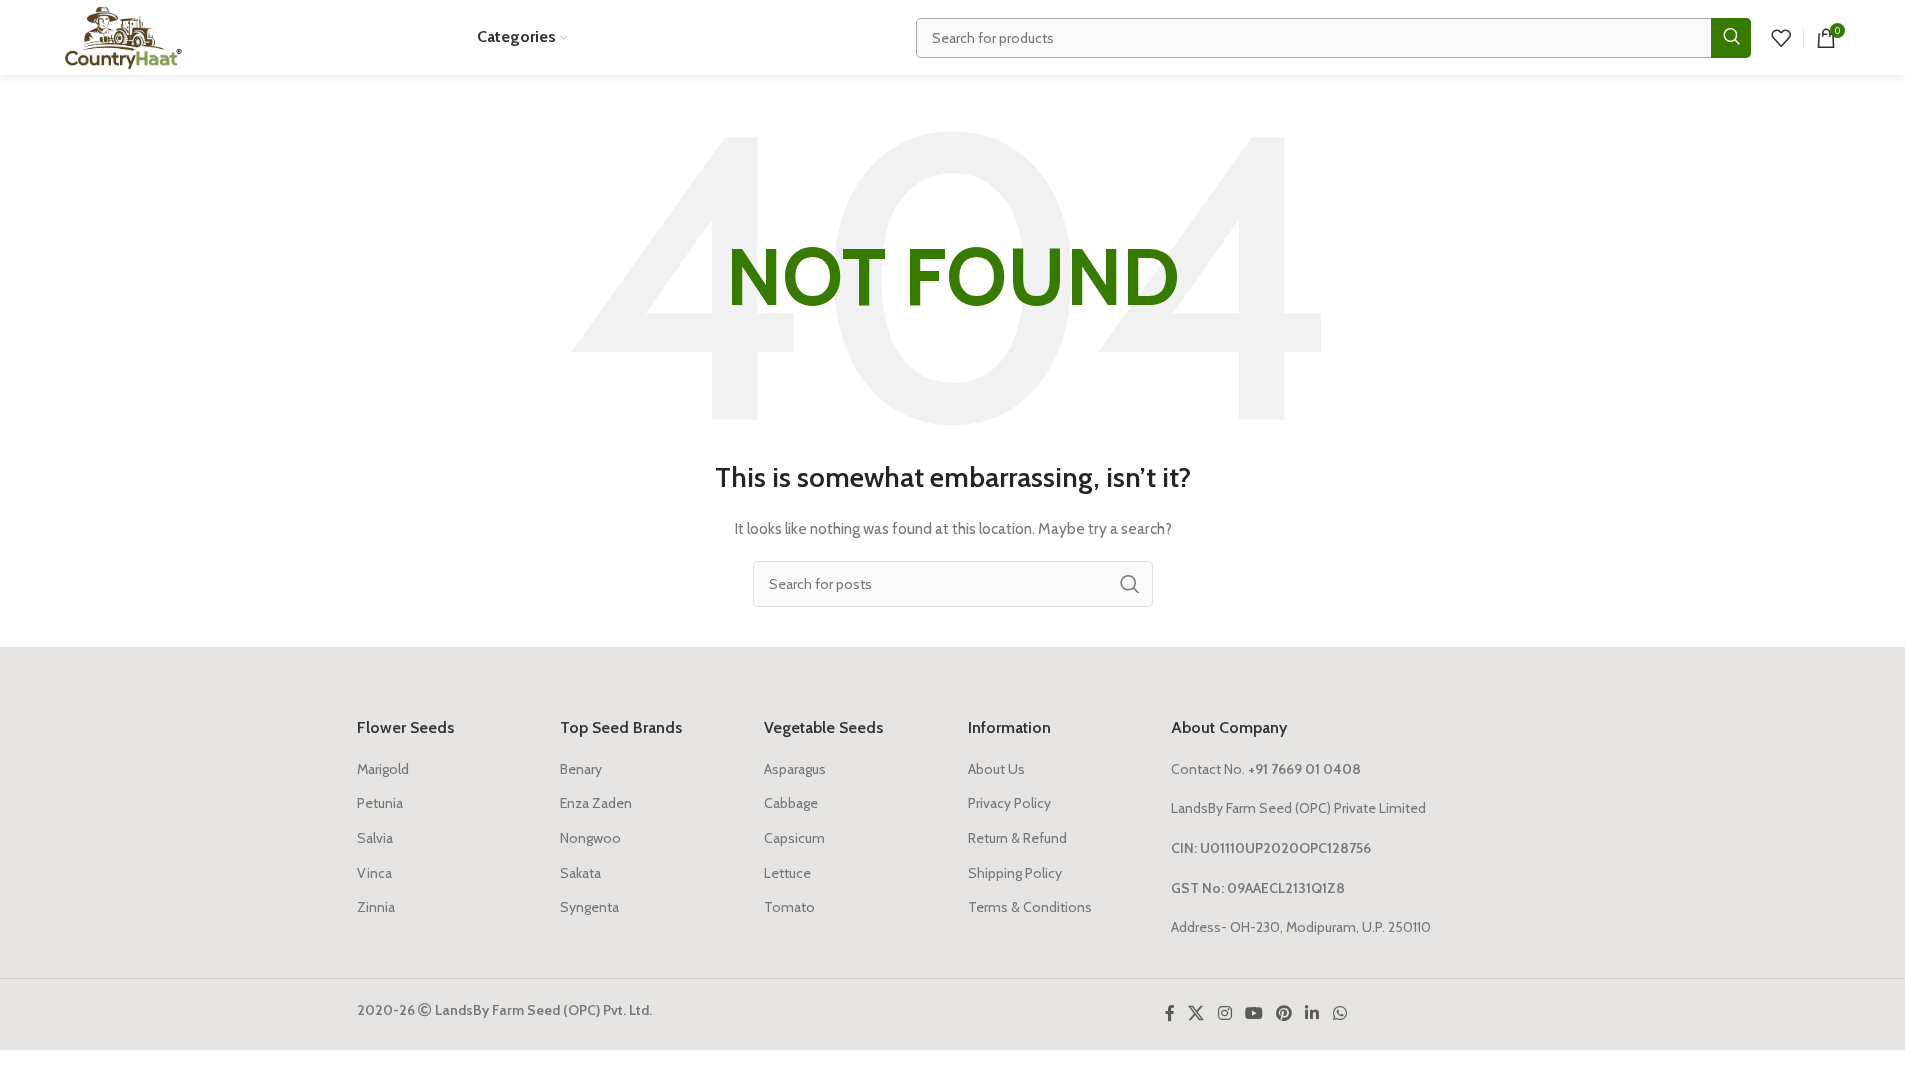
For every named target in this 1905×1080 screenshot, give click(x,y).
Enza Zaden (596, 803)
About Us (996, 769)
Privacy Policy (1009, 803)
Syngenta (589, 907)
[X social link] (1196, 1014)
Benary (581, 769)
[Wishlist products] (1781, 38)
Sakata (580, 873)
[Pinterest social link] (1284, 1014)
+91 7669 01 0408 (1304, 769)
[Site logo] (123, 36)
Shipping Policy (1015, 873)
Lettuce (787, 873)
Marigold (383, 769)
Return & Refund (1017, 838)
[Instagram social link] (1224, 1014)
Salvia (375, 838)
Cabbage (791, 803)
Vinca (374, 873)
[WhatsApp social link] (1339, 1014)
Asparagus (795, 769)
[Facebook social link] (1170, 1014)
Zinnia (376, 907)
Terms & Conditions (1030, 907)
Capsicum (794, 838)
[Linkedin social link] (1312, 1014)
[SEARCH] (1731, 38)
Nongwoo (590, 838)
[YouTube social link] (1253, 1014)
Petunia (380, 803)
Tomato (789, 907)
